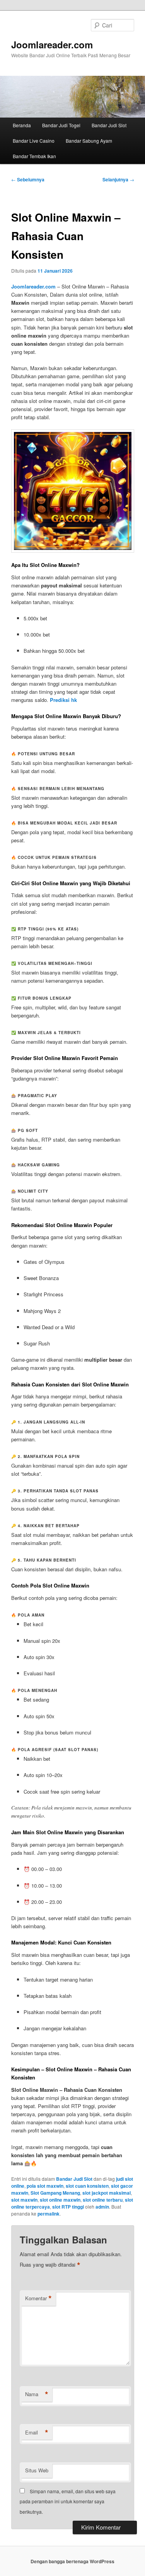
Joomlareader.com (52, 44)
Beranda (22, 125)
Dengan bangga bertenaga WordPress (72, 2561)
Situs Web (37, 2470)
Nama (37, 2394)
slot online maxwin (60, 2200)
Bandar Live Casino (34, 141)
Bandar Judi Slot (109, 125)
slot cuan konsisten (87, 2186)
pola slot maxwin (45, 2186)
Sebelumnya (28, 179)
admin (102, 2207)
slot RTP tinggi (68, 2207)
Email (37, 2433)
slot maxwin (24, 2200)
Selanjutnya (118, 179)
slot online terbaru (103, 2200)
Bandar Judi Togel (61, 125)
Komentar (38, 2298)
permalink (49, 2214)
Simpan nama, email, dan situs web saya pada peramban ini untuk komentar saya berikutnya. (68, 2501)
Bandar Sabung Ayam (89, 141)
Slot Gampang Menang (55, 2193)
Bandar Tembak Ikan (34, 156)
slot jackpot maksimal (107, 2193)
